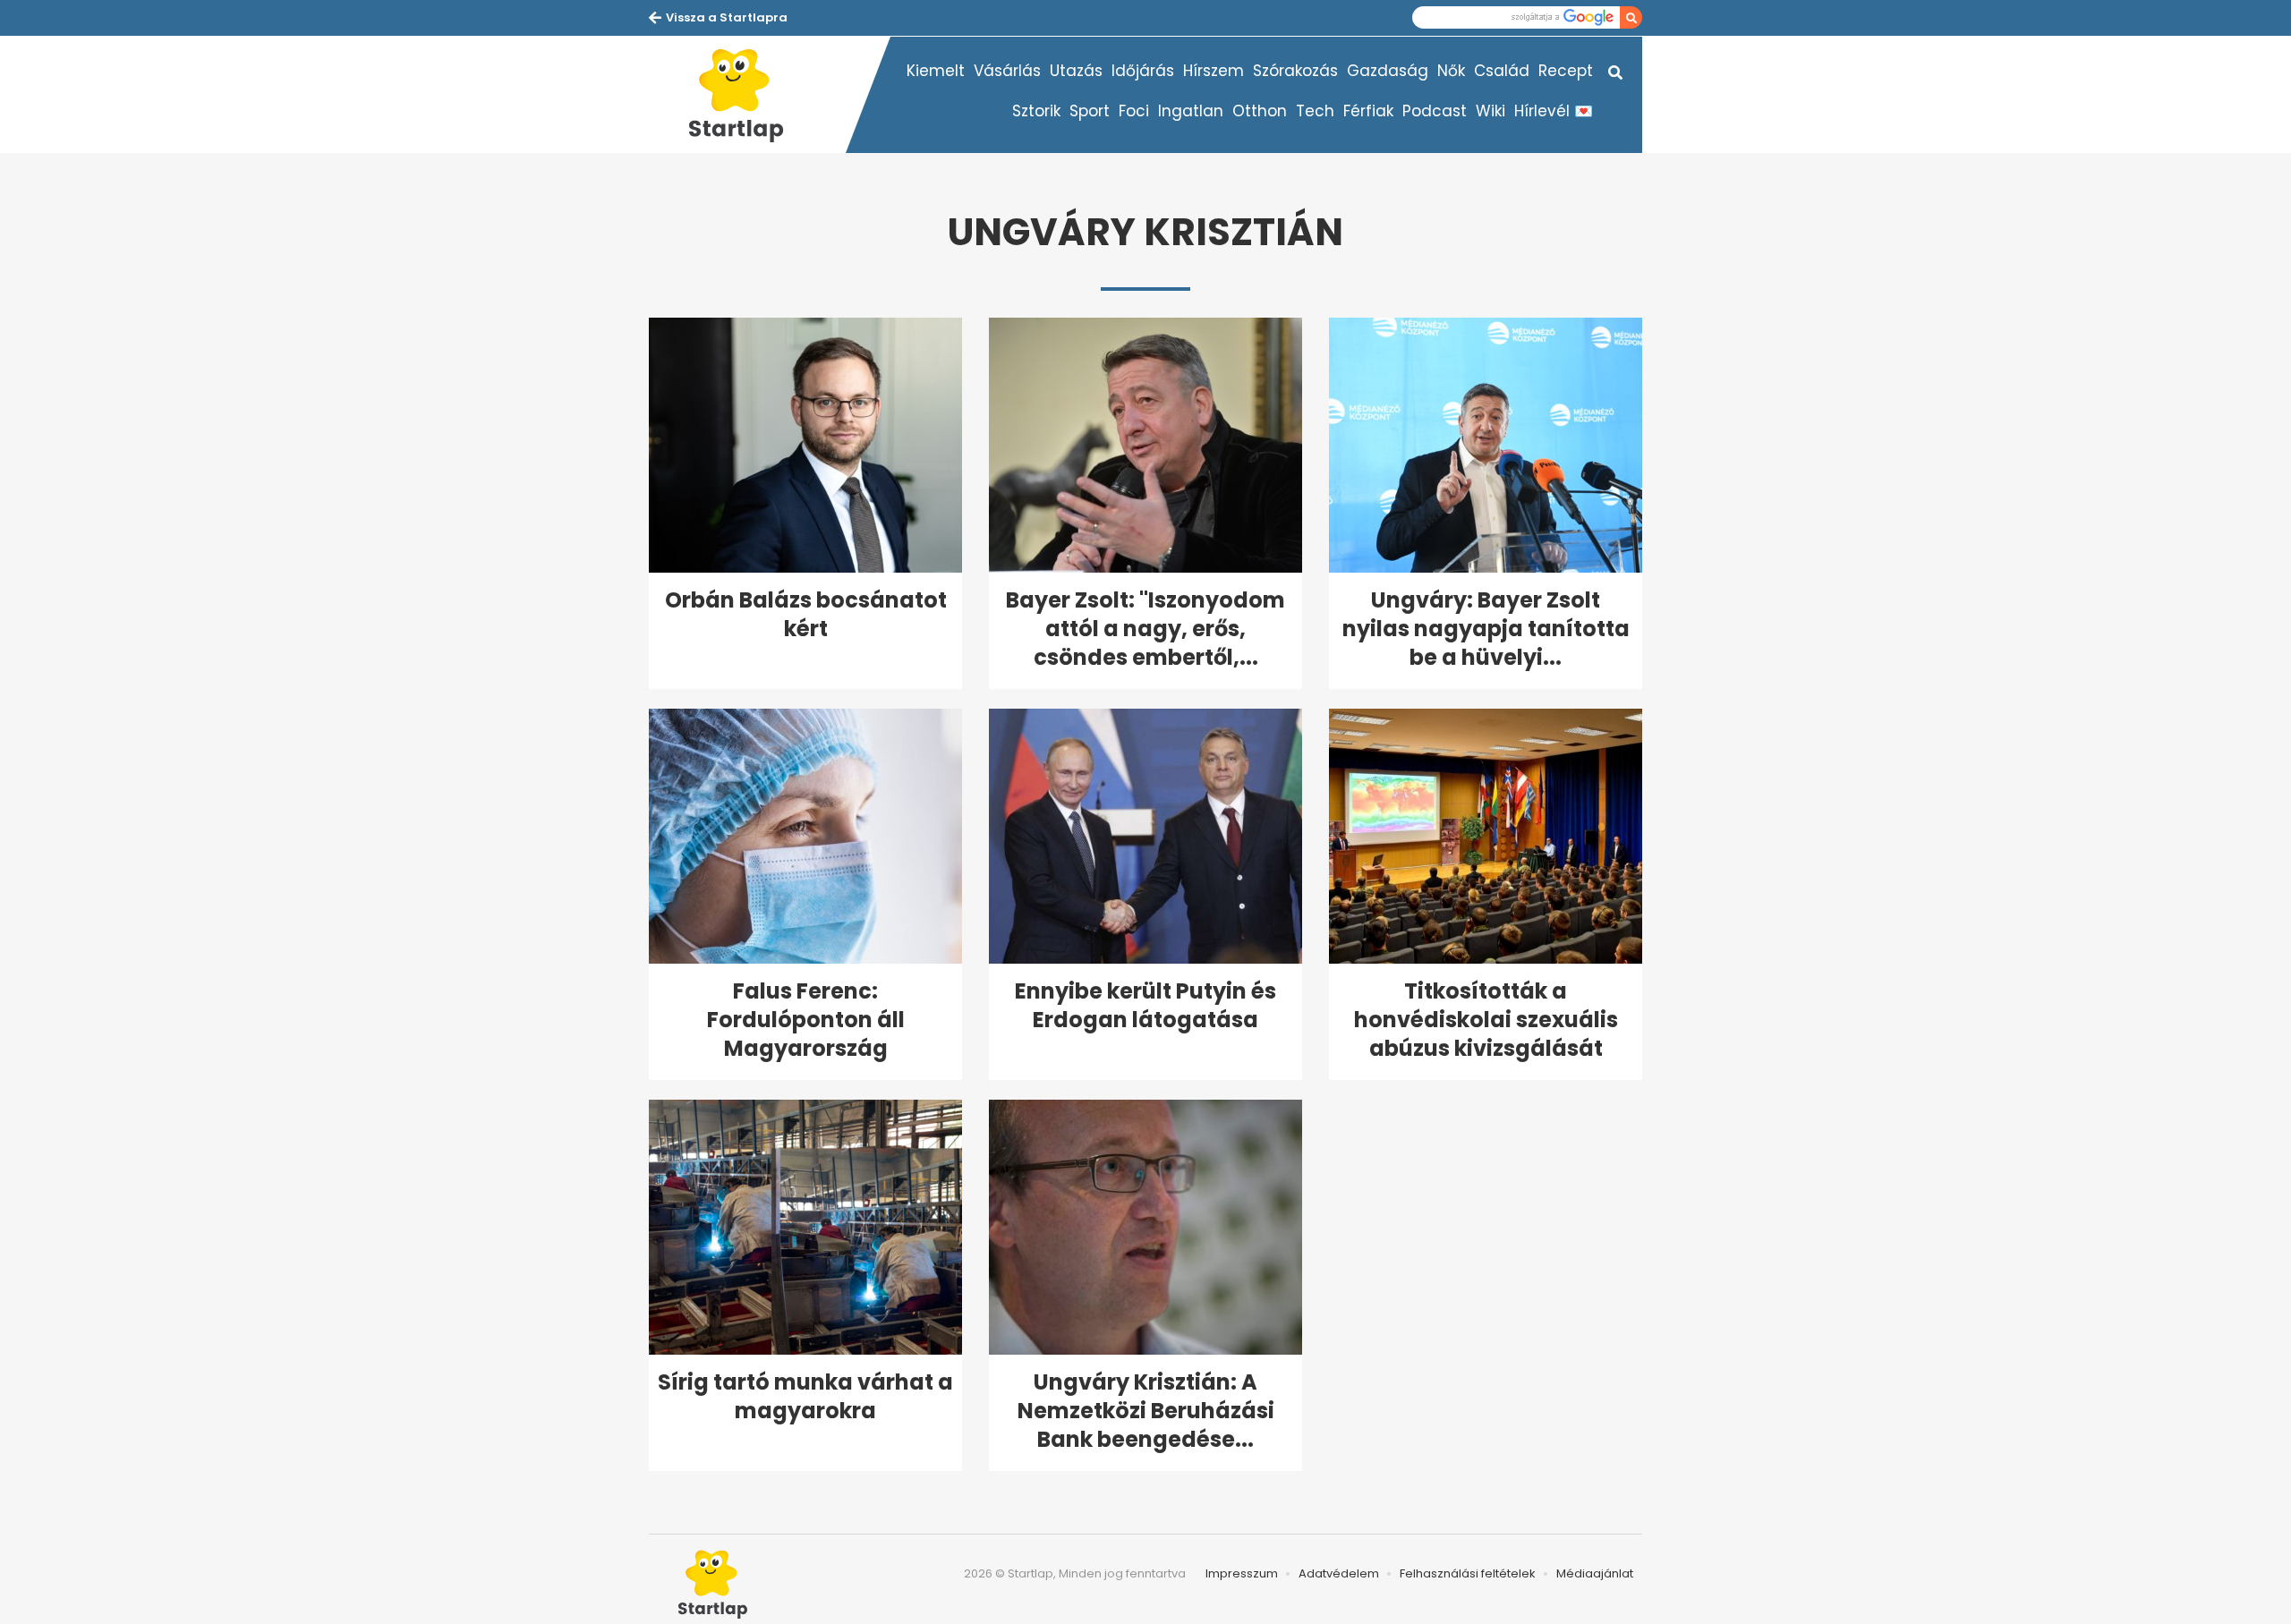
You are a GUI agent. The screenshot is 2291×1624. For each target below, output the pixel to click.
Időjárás (1143, 71)
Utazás (1076, 71)
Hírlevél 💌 (1554, 111)
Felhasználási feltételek (1468, 1573)
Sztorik (1036, 111)
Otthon (1260, 111)
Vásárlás (1007, 71)
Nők (1451, 71)
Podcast (1435, 111)
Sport (1090, 111)
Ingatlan (1191, 111)
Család (1502, 71)
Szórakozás (1295, 71)
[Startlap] (747, 95)
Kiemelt (936, 71)
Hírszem (1214, 71)
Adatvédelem (1339, 1573)
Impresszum (1242, 1573)
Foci (1134, 111)
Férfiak (1368, 111)
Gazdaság (1388, 71)
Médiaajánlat (1595, 1573)
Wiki (1490, 111)
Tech (1315, 111)
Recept (1566, 71)
